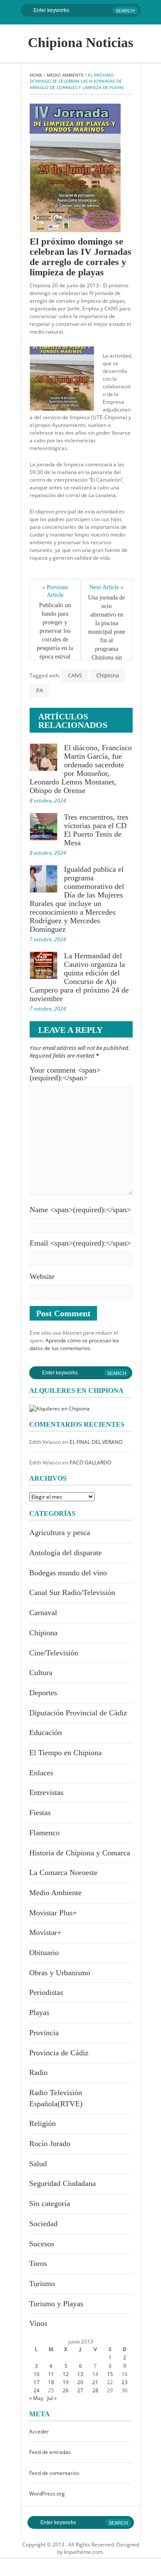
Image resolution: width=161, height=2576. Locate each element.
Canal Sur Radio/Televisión (72, 1592)
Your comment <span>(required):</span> (65, 1074)
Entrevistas (46, 1792)
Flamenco (44, 1833)
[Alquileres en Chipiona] (59, 1408)
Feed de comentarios (54, 2473)
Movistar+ (45, 1932)
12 (66, 2374)
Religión (43, 2123)
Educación (46, 1732)
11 (51, 2374)
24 (36, 2390)
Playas (39, 2012)
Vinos (38, 2323)
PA (39, 690)
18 (51, 2382)
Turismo (42, 2284)
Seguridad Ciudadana (62, 2183)
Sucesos (42, 2244)
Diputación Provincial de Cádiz (78, 1713)
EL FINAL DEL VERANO (96, 1442)
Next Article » (106, 587)
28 (95, 2390)
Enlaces (41, 1773)
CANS (75, 675)
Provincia (44, 2033)
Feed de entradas (50, 2452)
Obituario (44, 1953)
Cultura (41, 1673)
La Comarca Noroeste (63, 1872)
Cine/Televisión (54, 1653)
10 (36, 2374)
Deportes (43, 1693)
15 (110, 2374)
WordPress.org (47, 2494)
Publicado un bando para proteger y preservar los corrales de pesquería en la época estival (55, 631)
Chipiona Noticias (80, 42)
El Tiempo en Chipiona (65, 1753)
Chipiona (108, 675)
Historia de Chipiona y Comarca (80, 1853)
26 (66, 2390)
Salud (38, 2164)
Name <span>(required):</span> (80, 1210)
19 (66, 2382)
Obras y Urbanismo (60, 1973)
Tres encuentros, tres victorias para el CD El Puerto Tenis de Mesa (96, 830)
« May (36, 2398)
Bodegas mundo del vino (68, 1573)
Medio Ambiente (65, 75)
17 (36, 2382)
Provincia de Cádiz (59, 2053)
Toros (38, 2263)
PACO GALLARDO (90, 1462)
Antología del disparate (65, 1553)
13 (80, 2374)
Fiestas (40, 1813)
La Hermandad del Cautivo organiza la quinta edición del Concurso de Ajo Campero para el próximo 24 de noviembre (79, 977)
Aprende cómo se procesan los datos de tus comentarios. (74, 1344)
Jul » (52, 2398)
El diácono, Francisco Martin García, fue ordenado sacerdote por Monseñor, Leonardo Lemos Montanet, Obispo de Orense (81, 769)
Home (36, 75)
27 (80, 2390)
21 (95, 2382)
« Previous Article (56, 591)
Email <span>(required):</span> (80, 1243)
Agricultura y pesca (60, 1532)
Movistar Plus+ (53, 1913)
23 (125, 2382)
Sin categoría (50, 2203)
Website (42, 1276)
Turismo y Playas (56, 2304)
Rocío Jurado (50, 2144)
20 (80, 2382)
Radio (38, 2072)
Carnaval (43, 1613)
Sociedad (43, 2224)
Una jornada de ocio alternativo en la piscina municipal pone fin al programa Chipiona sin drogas (107, 632)
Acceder (39, 2431)
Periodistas (46, 1992)
